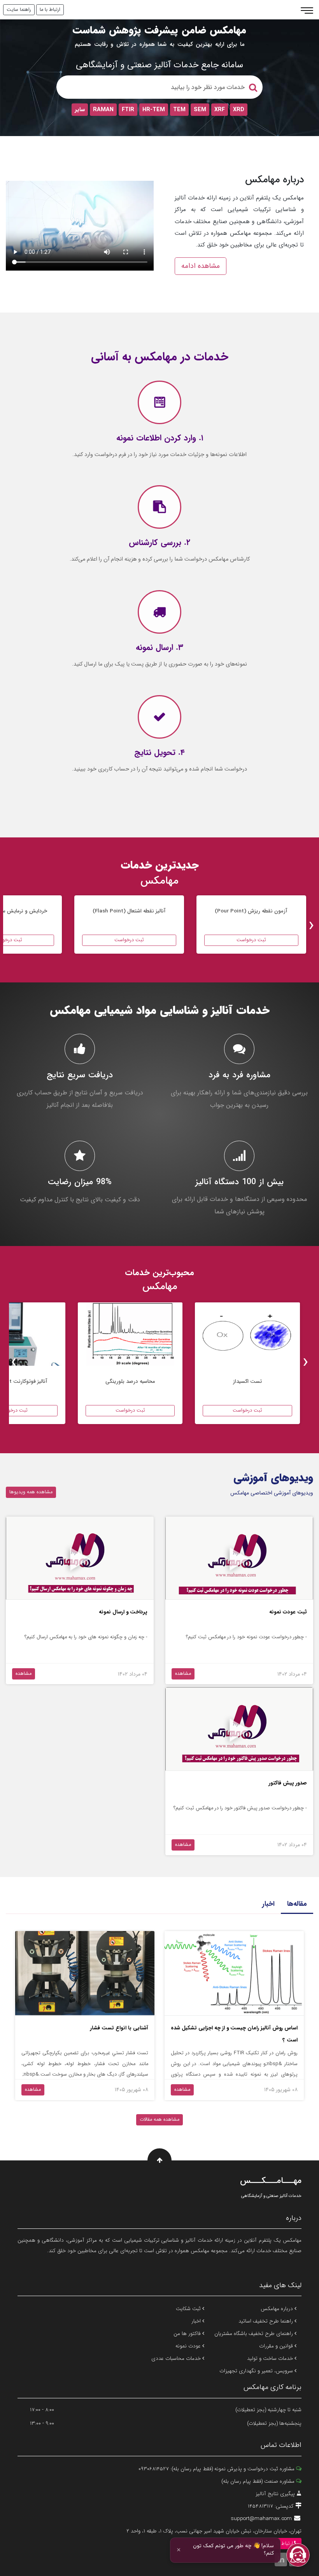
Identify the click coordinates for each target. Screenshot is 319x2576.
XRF (220, 110)
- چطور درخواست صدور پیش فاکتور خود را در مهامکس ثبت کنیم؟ (240, 1808)
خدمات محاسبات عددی (177, 2358)
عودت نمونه (189, 2346)
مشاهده (183, 1674)
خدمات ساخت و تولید (271, 2358)
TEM (179, 110)
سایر (80, 110)
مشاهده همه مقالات (159, 2120)
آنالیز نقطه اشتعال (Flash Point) (129, 911)
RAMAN (103, 110)
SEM (200, 110)
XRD (239, 110)
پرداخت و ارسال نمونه (123, 1612)
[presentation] (311, 926)
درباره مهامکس (278, 2309)
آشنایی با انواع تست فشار (119, 2028)
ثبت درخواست (251, 940)
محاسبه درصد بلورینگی (130, 1381)
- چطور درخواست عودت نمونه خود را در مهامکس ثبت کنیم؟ (246, 1637)
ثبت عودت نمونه (288, 1612)
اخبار (197, 2321)
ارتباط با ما (50, 10)
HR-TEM (154, 110)
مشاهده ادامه (201, 266)
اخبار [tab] (268, 1904)
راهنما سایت (19, 10)
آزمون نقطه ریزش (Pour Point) (251, 911)
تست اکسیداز (247, 1381)
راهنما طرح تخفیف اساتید (266, 2321)
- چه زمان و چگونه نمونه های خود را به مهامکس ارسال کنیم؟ (86, 1637)
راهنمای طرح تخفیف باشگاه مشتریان (254, 2334)
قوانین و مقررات (277, 2346)
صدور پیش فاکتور (288, 1783)
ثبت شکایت (189, 2309)
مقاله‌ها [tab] (297, 1904)
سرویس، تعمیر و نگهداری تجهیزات (257, 2371)
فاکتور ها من (188, 2334)
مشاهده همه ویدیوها (31, 1492)
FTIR (128, 110)
